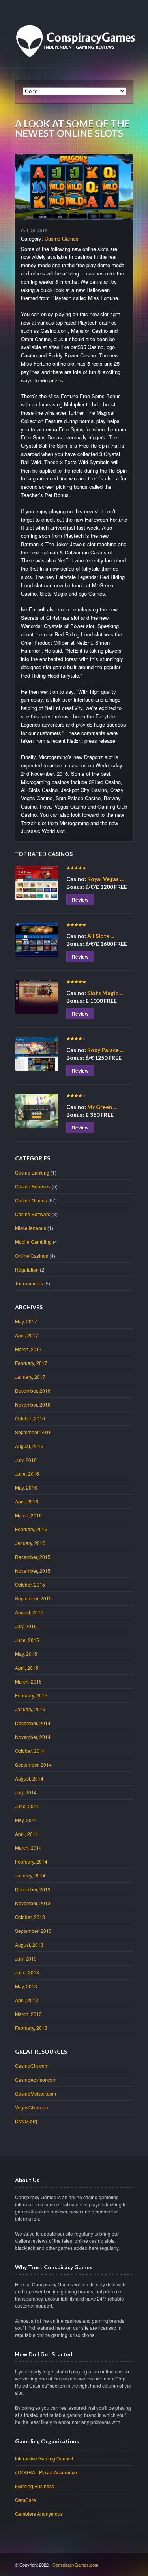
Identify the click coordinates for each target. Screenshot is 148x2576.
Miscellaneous (31, 1228)
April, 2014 (27, 1834)
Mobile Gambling (33, 1242)
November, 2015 (33, 1571)
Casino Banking (32, 1172)
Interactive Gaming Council (44, 2458)
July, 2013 (26, 1958)
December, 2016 (33, 1391)
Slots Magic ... (105, 993)
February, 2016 (31, 1529)
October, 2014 (30, 1751)
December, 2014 (33, 1723)
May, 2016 (26, 1487)
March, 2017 (28, 1349)
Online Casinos (32, 1256)
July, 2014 (26, 1792)
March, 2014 (28, 1848)
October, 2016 (30, 1418)
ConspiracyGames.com (75, 2565)
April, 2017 (27, 1335)
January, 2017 (30, 1377)
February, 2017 (31, 1363)
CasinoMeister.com (36, 2093)
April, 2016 (27, 1501)
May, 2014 (26, 1820)
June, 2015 (27, 1640)
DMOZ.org (26, 2121)
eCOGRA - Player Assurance (46, 2472)
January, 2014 (30, 1875)
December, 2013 (33, 1889)
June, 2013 (27, 1972)
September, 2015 (33, 1598)
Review (80, 900)
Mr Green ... (102, 1107)
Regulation (27, 1269)
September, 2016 (33, 1432)
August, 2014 (29, 1778)
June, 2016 (27, 1474)
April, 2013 (27, 2000)
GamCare (25, 2500)
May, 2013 (26, 1986)
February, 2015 (31, 1695)
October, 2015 (30, 1584)
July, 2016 (26, 1460)
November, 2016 (33, 1404)
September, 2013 (33, 1931)
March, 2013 (28, 2014)
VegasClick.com (32, 2107)
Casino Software (33, 1214)
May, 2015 (26, 1654)
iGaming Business (35, 2486)
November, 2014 (33, 1737)
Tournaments (29, 1283)
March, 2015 (28, 1681)
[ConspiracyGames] (78, 72)
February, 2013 (31, 2028)
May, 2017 (26, 1321)
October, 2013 (30, 1917)
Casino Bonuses (33, 1186)
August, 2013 (29, 1945)
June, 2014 (27, 1806)
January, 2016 (30, 1543)
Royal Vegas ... (105, 879)
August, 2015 (29, 1612)
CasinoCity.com (32, 2066)
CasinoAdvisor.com (36, 2080)
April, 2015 (27, 1668)
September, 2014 (33, 1764)
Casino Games (62, 238)
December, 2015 (33, 1557)
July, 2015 (26, 1626)
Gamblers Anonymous (39, 2514)
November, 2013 (33, 1903)
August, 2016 (29, 1446)
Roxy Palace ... (105, 1050)
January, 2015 (30, 1709)
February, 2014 (31, 1861)
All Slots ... (101, 936)
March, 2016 (28, 1515)
